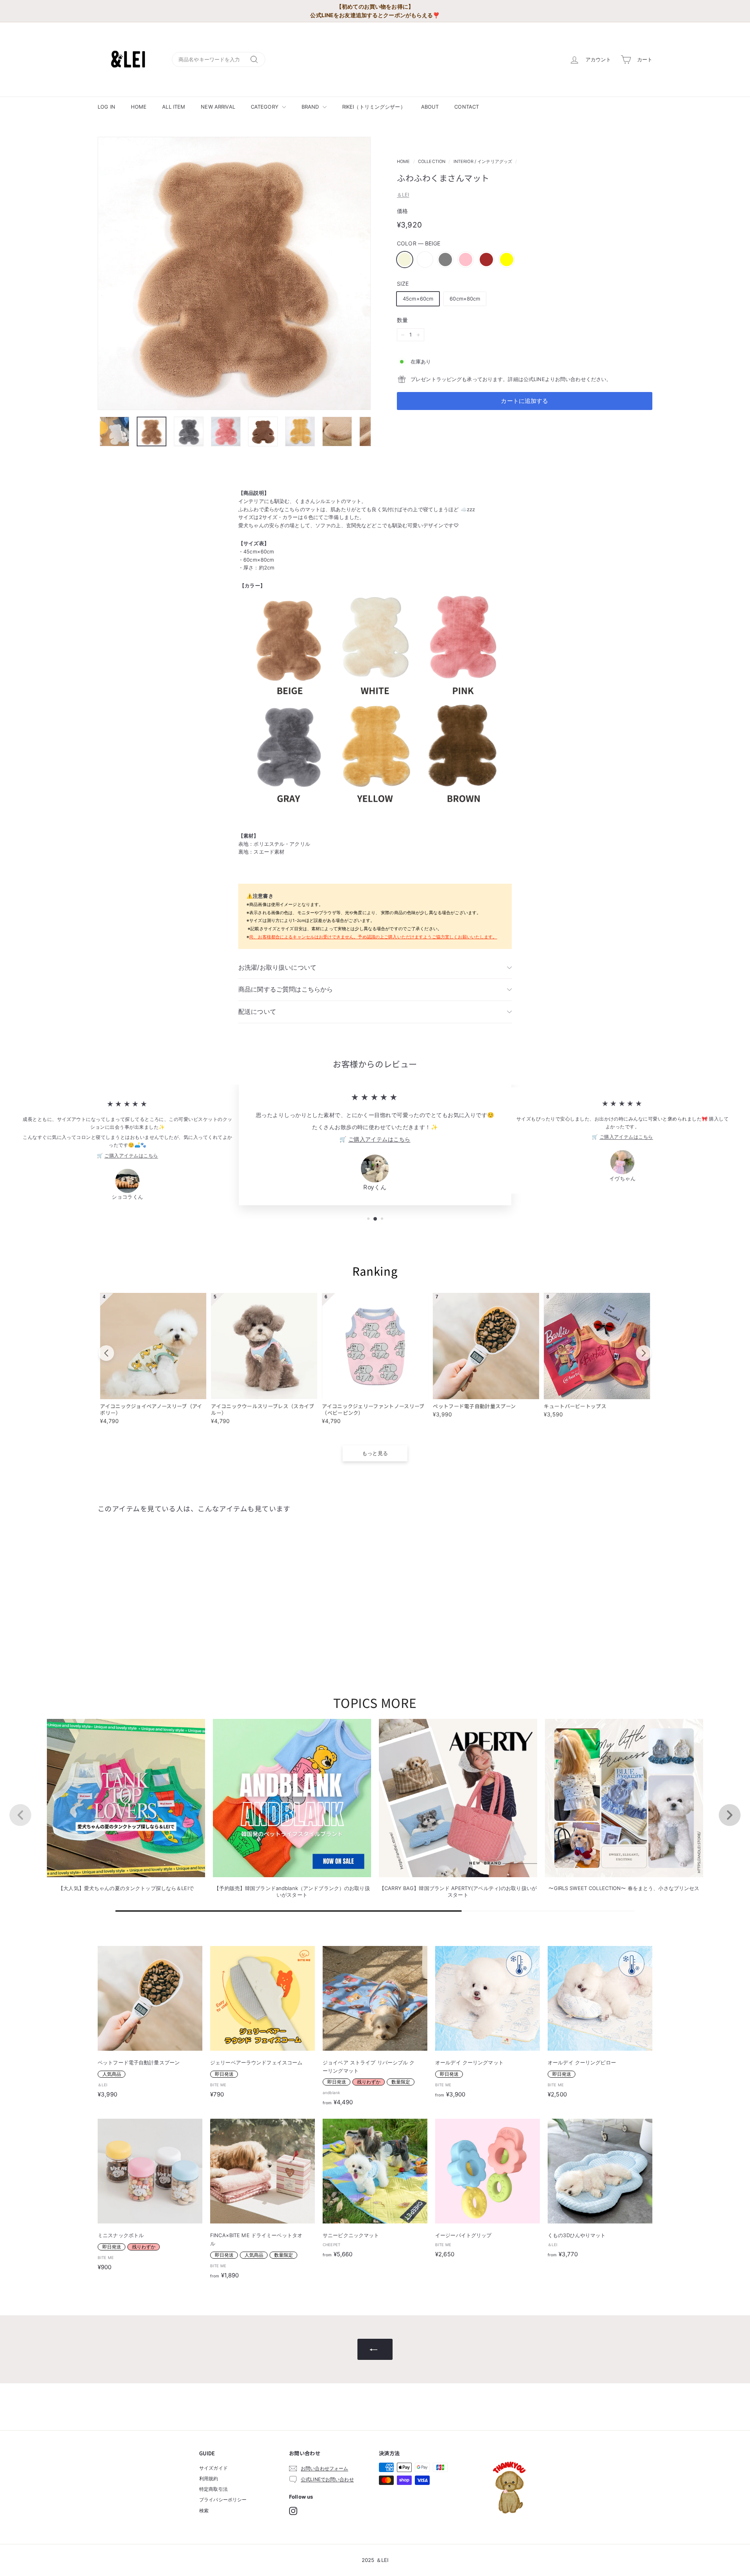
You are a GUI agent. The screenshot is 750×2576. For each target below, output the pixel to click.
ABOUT (430, 107)
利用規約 (209, 2478)
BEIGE (405, 260)
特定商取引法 (213, 2489)
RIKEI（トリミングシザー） (374, 107)
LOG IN (106, 107)
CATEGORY (265, 107)
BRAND (311, 107)
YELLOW (507, 260)
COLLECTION (432, 161)
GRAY (445, 260)
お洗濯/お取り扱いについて (277, 967)
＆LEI (403, 195)
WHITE (425, 260)
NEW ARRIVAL (218, 107)
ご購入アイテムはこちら (131, 1156)
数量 (402, 320)
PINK (466, 260)
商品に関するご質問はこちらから (286, 989)
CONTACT (467, 107)
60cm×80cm (465, 299)
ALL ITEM (174, 107)
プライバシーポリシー (223, 2500)
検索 (204, 2511)
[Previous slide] (106, 1353)
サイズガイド (213, 2468)
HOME (139, 107)
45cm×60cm (418, 299)
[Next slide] (644, 1353)
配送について (257, 1011)
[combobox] (219, 60)
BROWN (486, 260)
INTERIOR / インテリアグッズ (483, 161)
